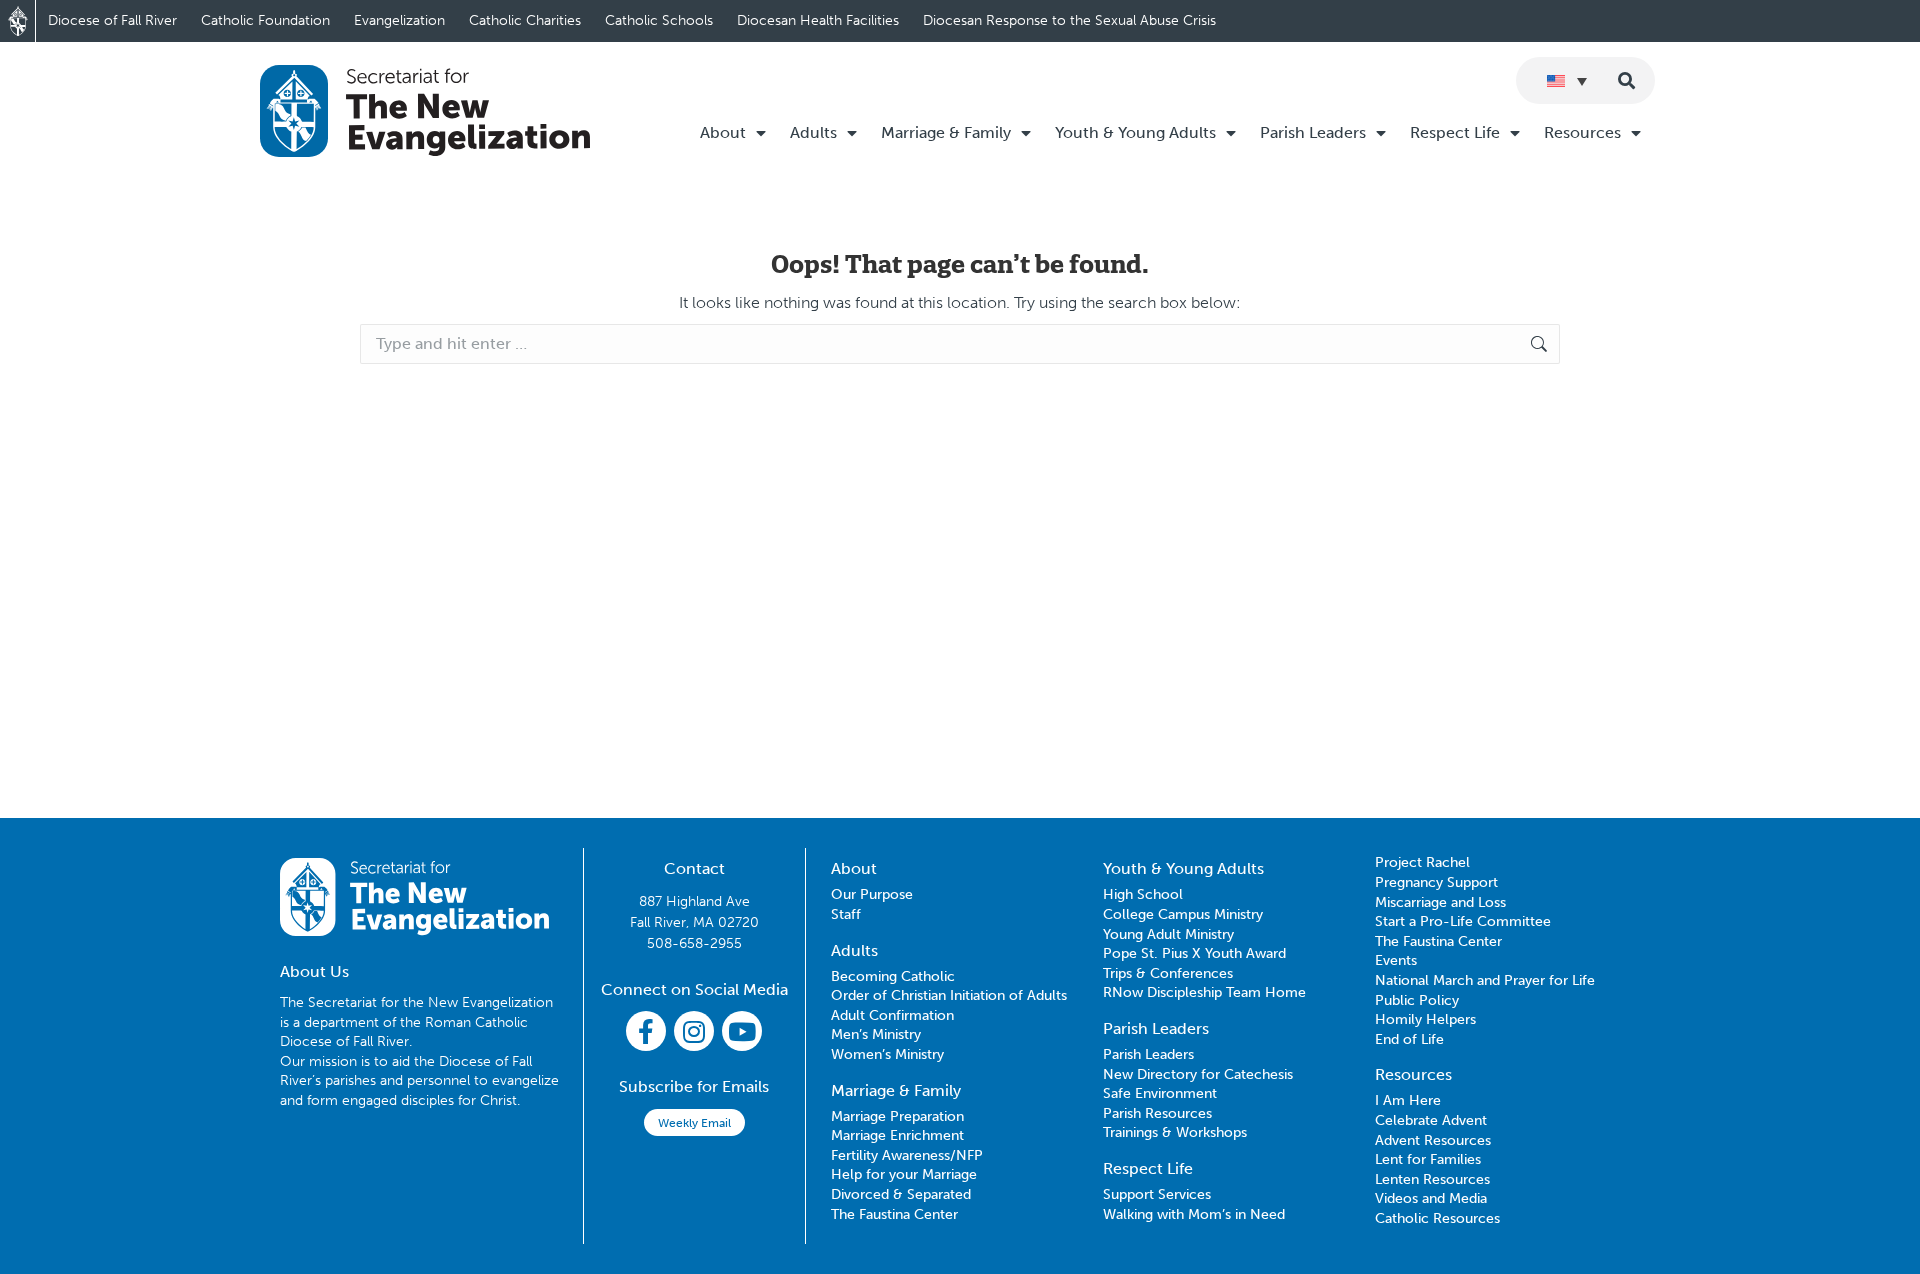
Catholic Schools (659, 20)
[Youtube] (742, 1031)
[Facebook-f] (646, 1031)
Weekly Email (694, 1123)
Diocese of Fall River (112, 20)
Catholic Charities (525, 20)
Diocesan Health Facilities (818, 20)
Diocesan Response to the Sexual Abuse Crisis (1069, 20)
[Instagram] (694, 1031)
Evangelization (399, 20)
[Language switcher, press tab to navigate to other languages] (1567, 81)
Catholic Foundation (265, 20)
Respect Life (1455, 132)
